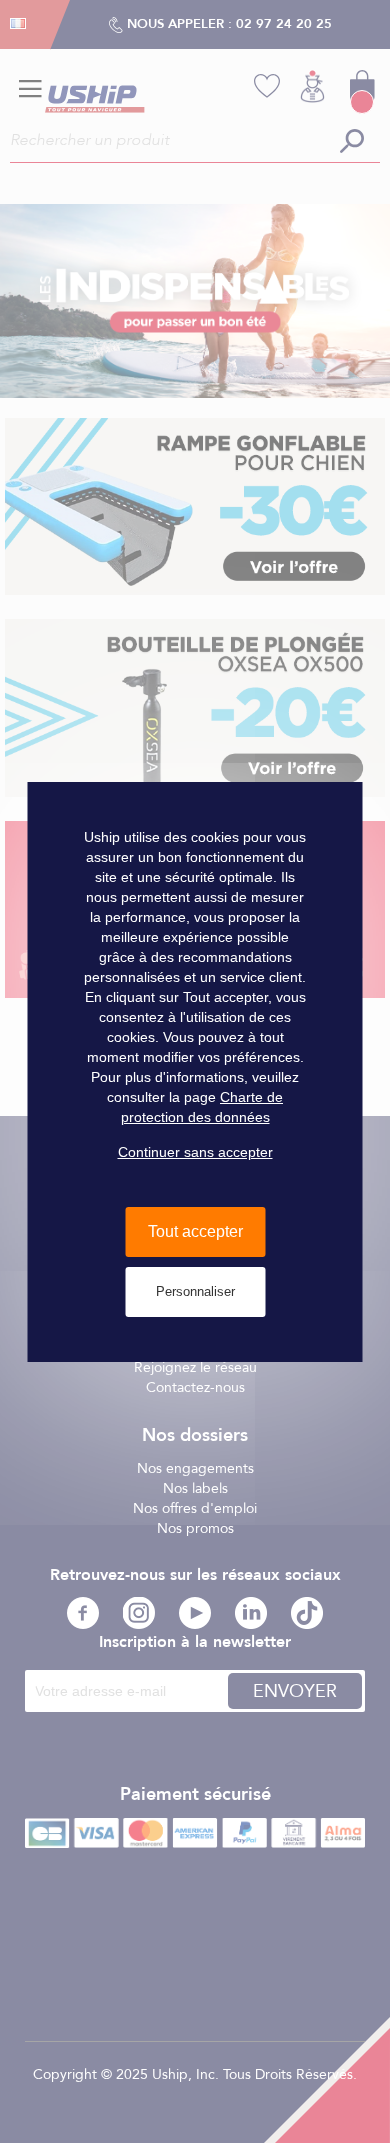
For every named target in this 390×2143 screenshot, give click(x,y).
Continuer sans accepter (195, 1152)
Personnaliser (195, 1291)
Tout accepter (195, 1231)
